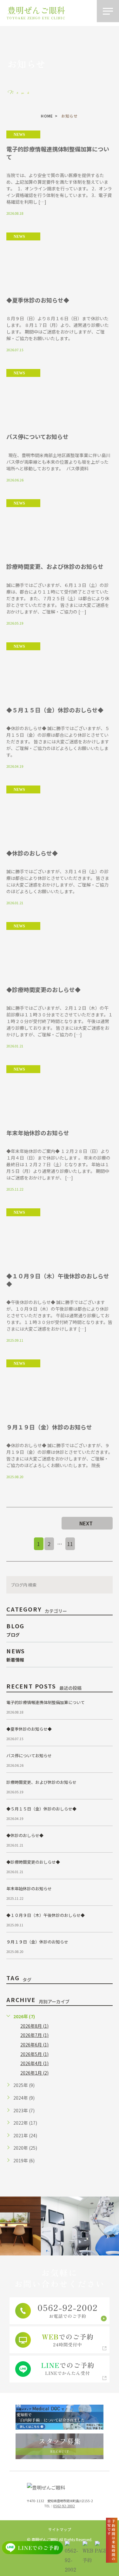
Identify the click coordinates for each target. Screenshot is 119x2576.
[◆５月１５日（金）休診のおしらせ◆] (60, 671)
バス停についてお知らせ (37, 436)
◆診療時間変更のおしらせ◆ (43, 989)
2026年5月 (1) (34, 2054)
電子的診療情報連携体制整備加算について (58, 153)
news (19, 135)
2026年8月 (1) (34, 2026)
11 (70, 1544)
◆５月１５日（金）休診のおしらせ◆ (55, 710)
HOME (47, 116)
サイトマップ (60, 2529)
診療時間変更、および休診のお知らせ (55, 566)
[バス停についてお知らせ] (60, 398)
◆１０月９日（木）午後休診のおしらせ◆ (58, 1280)
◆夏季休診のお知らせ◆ (38, 300)
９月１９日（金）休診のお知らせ (49, 1427)
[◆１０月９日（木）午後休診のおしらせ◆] (60, 1237)
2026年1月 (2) (34, 2073)
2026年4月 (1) (34, 2063)
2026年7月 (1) (34, 2035)
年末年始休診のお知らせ (38, 1133)
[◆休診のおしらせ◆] (60, 814)
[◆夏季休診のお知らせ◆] (60, 261)
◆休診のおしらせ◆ (32, 853)
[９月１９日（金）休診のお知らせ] (60, 1388)
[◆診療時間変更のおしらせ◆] (60, 951)
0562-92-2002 (64, 2506)
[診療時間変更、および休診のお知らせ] (60, 528)
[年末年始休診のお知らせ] (60, 1094)
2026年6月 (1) (34, 2045)
